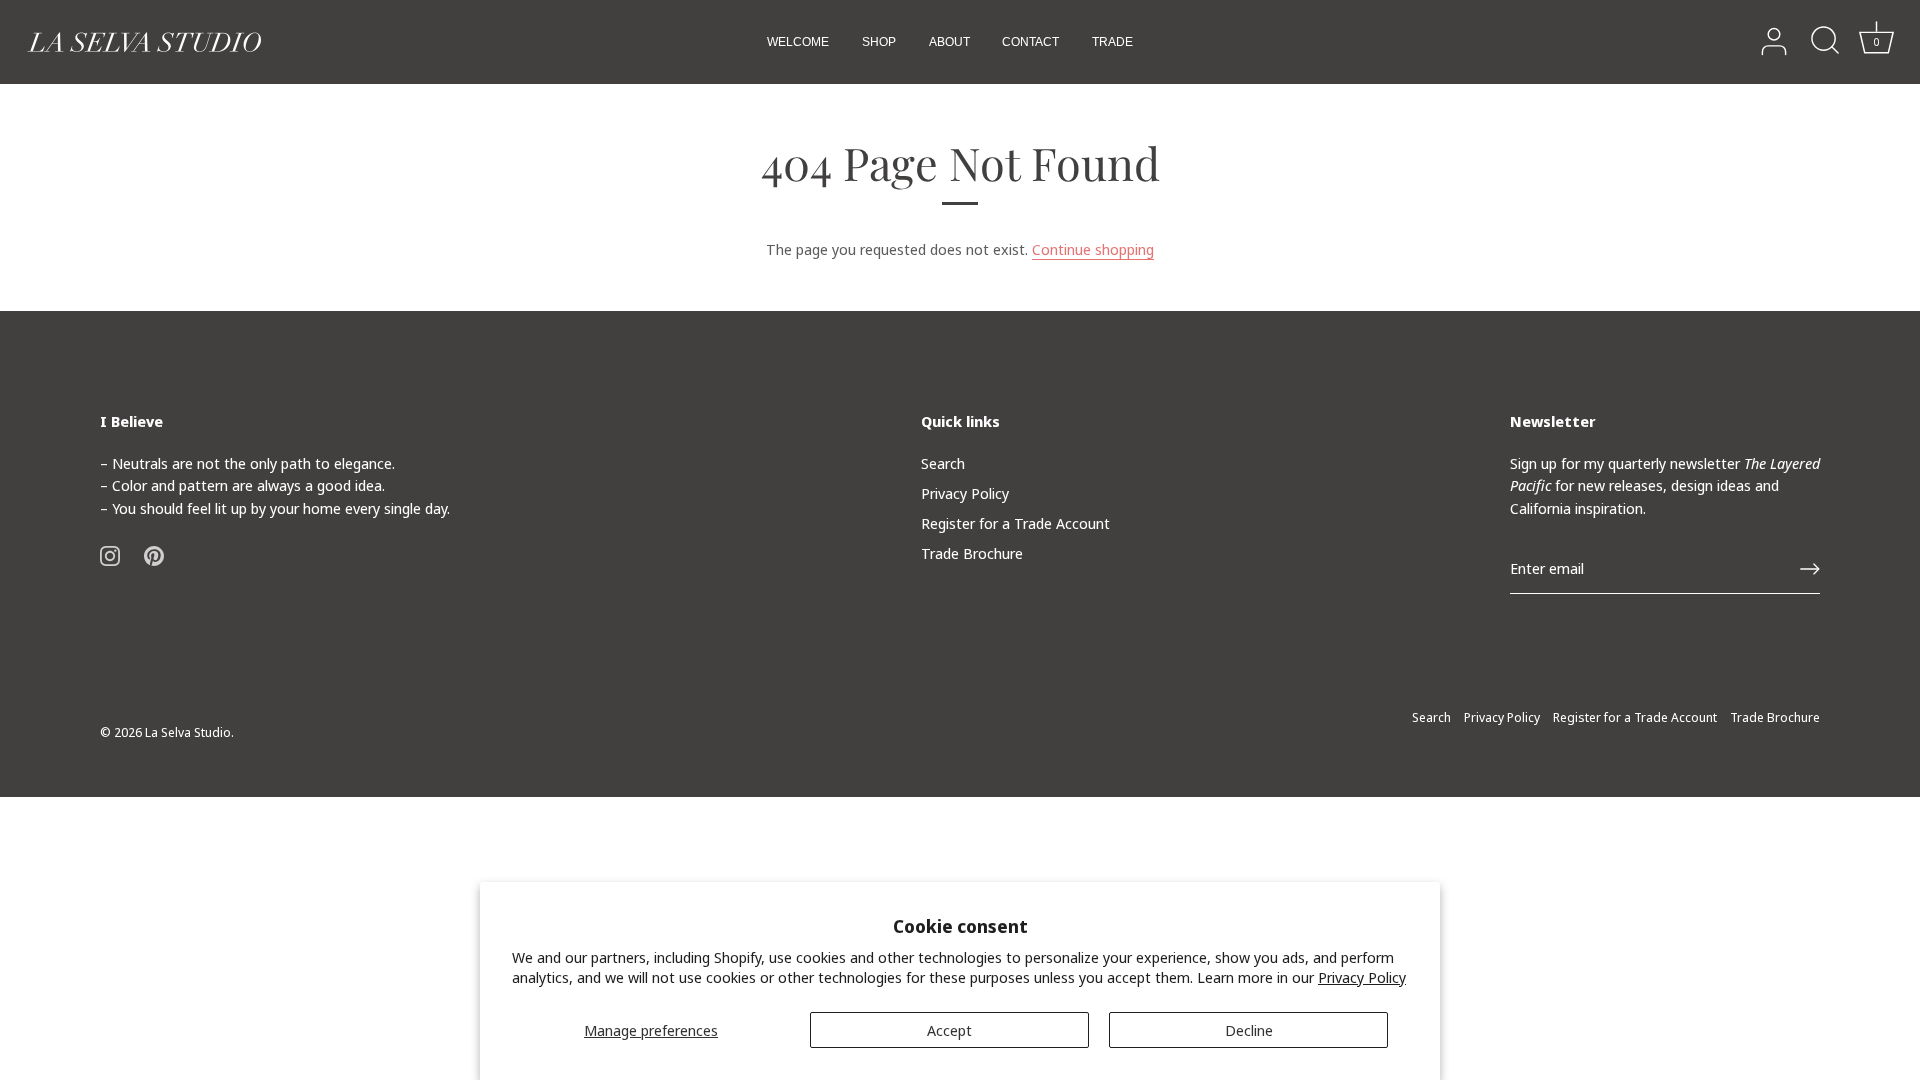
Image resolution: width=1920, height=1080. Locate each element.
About (949, 42)
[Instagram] (110, 554)
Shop (879, 42)
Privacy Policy (1362, 977)
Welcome (798, 42)
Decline (1249, 1030)
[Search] (1825, 42)
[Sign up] (1810, 569)
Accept (949, 1030)
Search (943, 463)
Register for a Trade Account (1015, 523)
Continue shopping (1093, 249)
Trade (1112, 42)
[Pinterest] (154, 554)
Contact (1030, 42)
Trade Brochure (972, 553)
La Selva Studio (188, 732)
